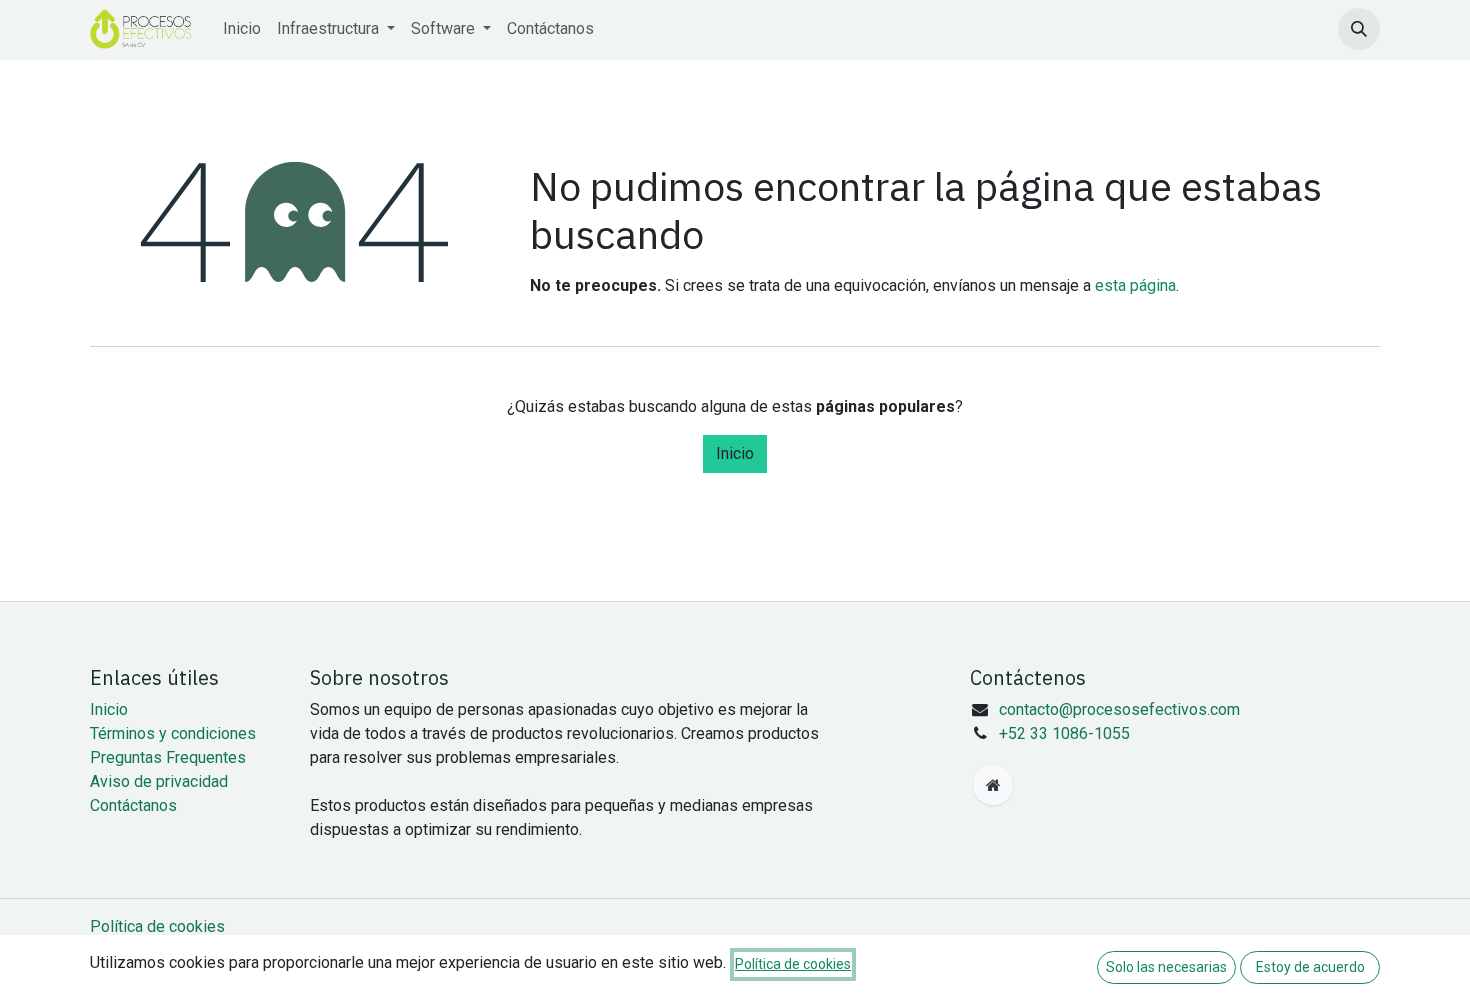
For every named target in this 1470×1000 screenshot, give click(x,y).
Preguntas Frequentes (168, 757)
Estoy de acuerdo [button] (1310, 967)
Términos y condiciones (173, 733)
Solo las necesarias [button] (1166, 967)
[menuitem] (242, 29)
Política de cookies (157, 926)
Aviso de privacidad (159, 781)
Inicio (735, 453)
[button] (1359, 29)
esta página (1135, 285)
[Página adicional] (993, 785)
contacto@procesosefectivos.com (1119, 709)
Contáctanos (133, 805)
